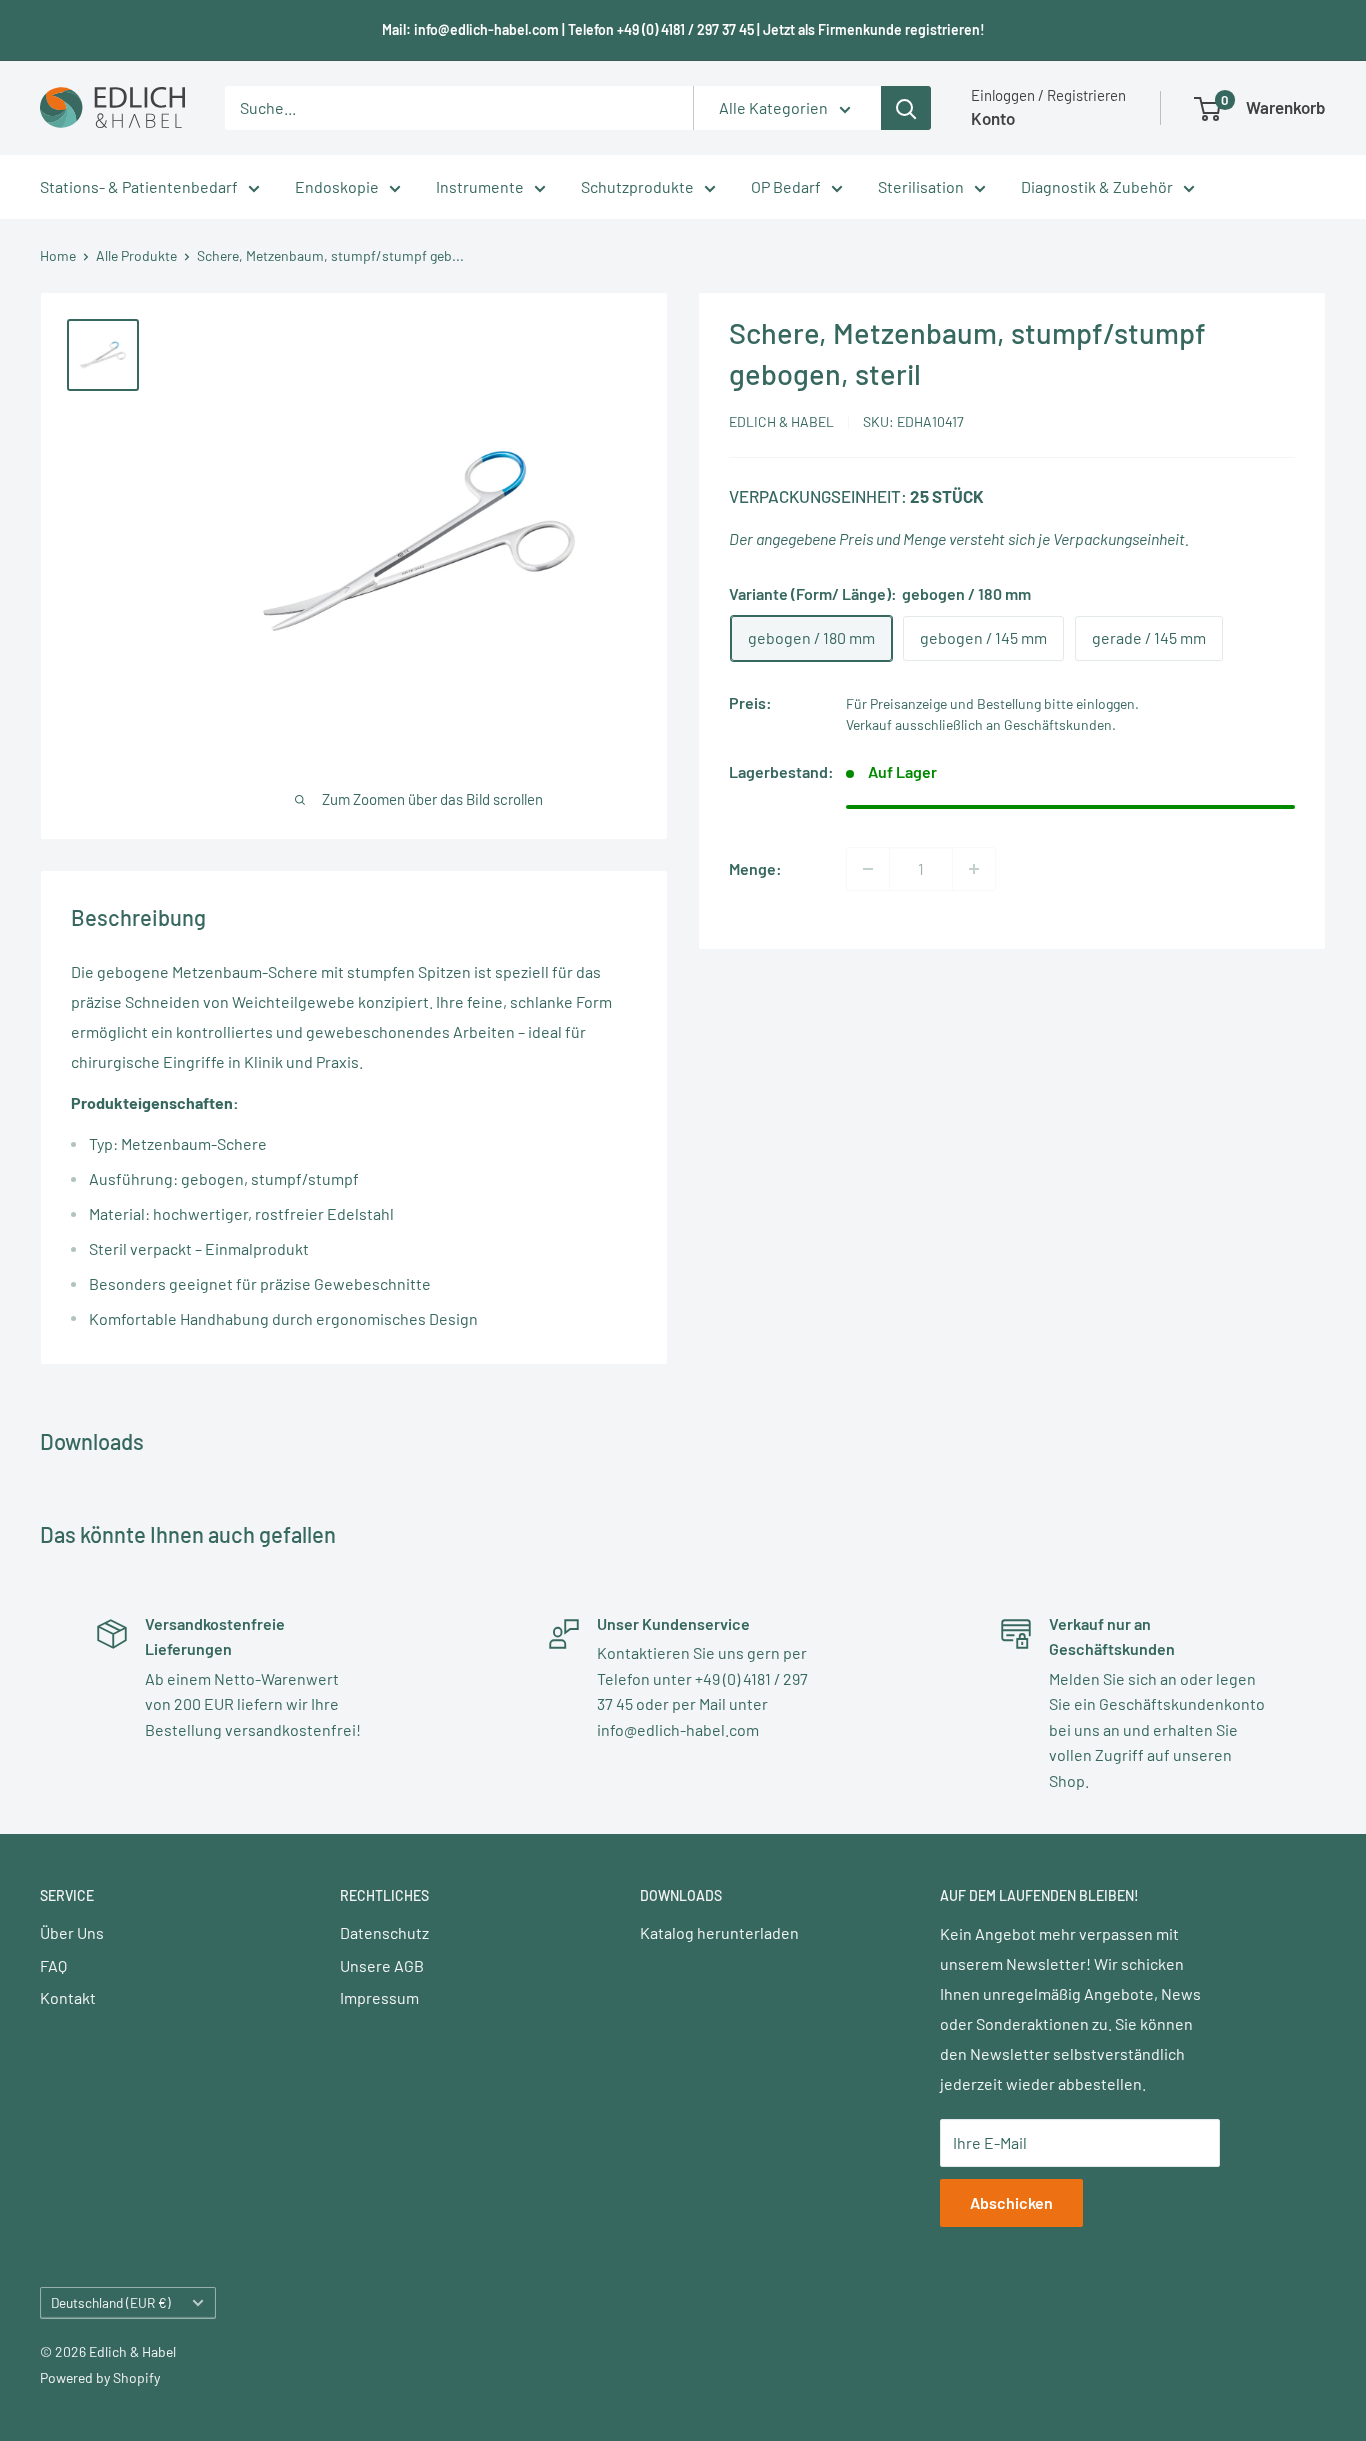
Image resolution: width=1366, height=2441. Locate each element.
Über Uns (72, 1932)
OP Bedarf (786, 186)
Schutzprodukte (637, 186)
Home (58, 255)
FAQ (53, 1965)
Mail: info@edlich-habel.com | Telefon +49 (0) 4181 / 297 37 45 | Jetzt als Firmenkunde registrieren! (683, 29)
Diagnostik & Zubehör (1097, 186)
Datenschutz (384, 1932)
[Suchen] (906, 108)
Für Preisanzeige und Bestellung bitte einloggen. (992, 704)
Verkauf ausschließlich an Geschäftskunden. (981, 725)
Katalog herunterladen (719, 1932)
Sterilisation (921, 186)
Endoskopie (337, 186)
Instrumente (480, 186)
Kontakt (68, 1997)
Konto (993, 118)
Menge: (755, 868)
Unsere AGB (382, 1965)
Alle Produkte (136, 255)
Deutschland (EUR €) (111, 2302)
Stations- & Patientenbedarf (139, 186)
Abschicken (1011, 2202)
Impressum (379, 1997)
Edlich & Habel (781, 421)
